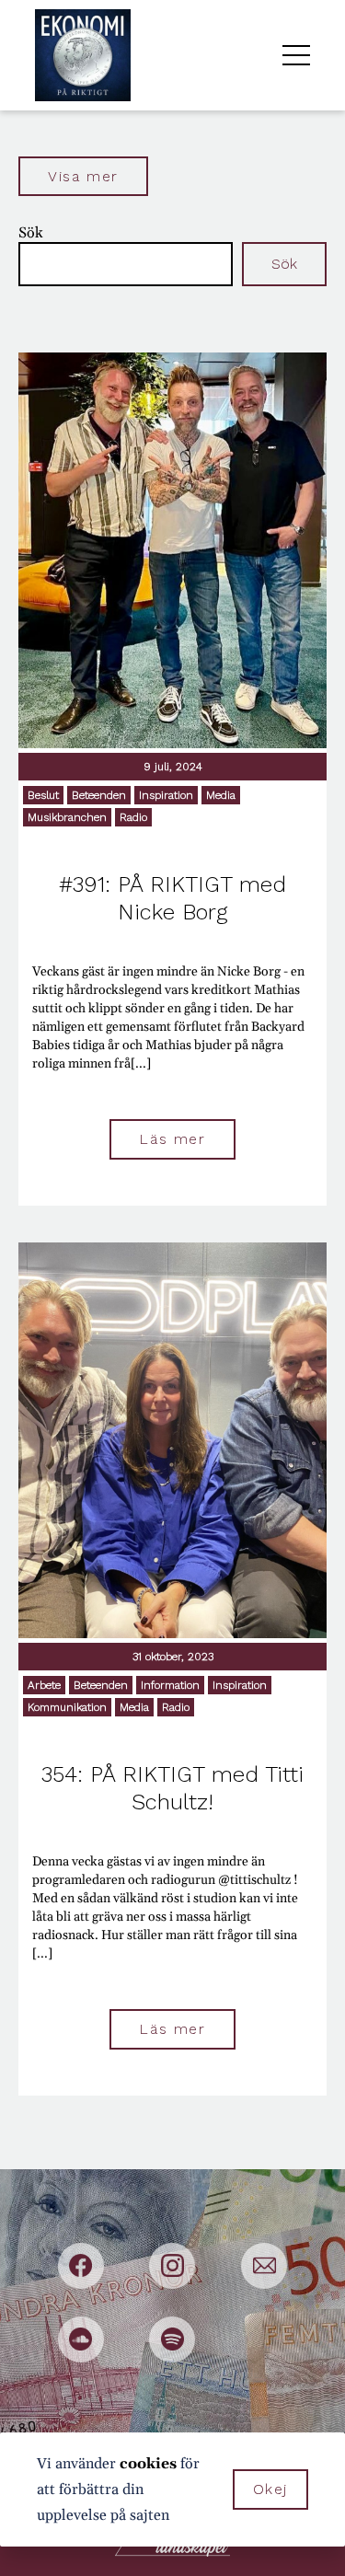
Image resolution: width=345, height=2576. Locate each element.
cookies (148, 2464)
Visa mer (83, 176)
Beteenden (99, 795)
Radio (133, 817)
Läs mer (172, 1139)
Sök (31, 233)
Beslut (43, 795)
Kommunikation (67, 1707)
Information (170, 1685)
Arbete (44, 1685)
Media (221, 795)
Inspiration (166, 795)
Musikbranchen (67, 817)
